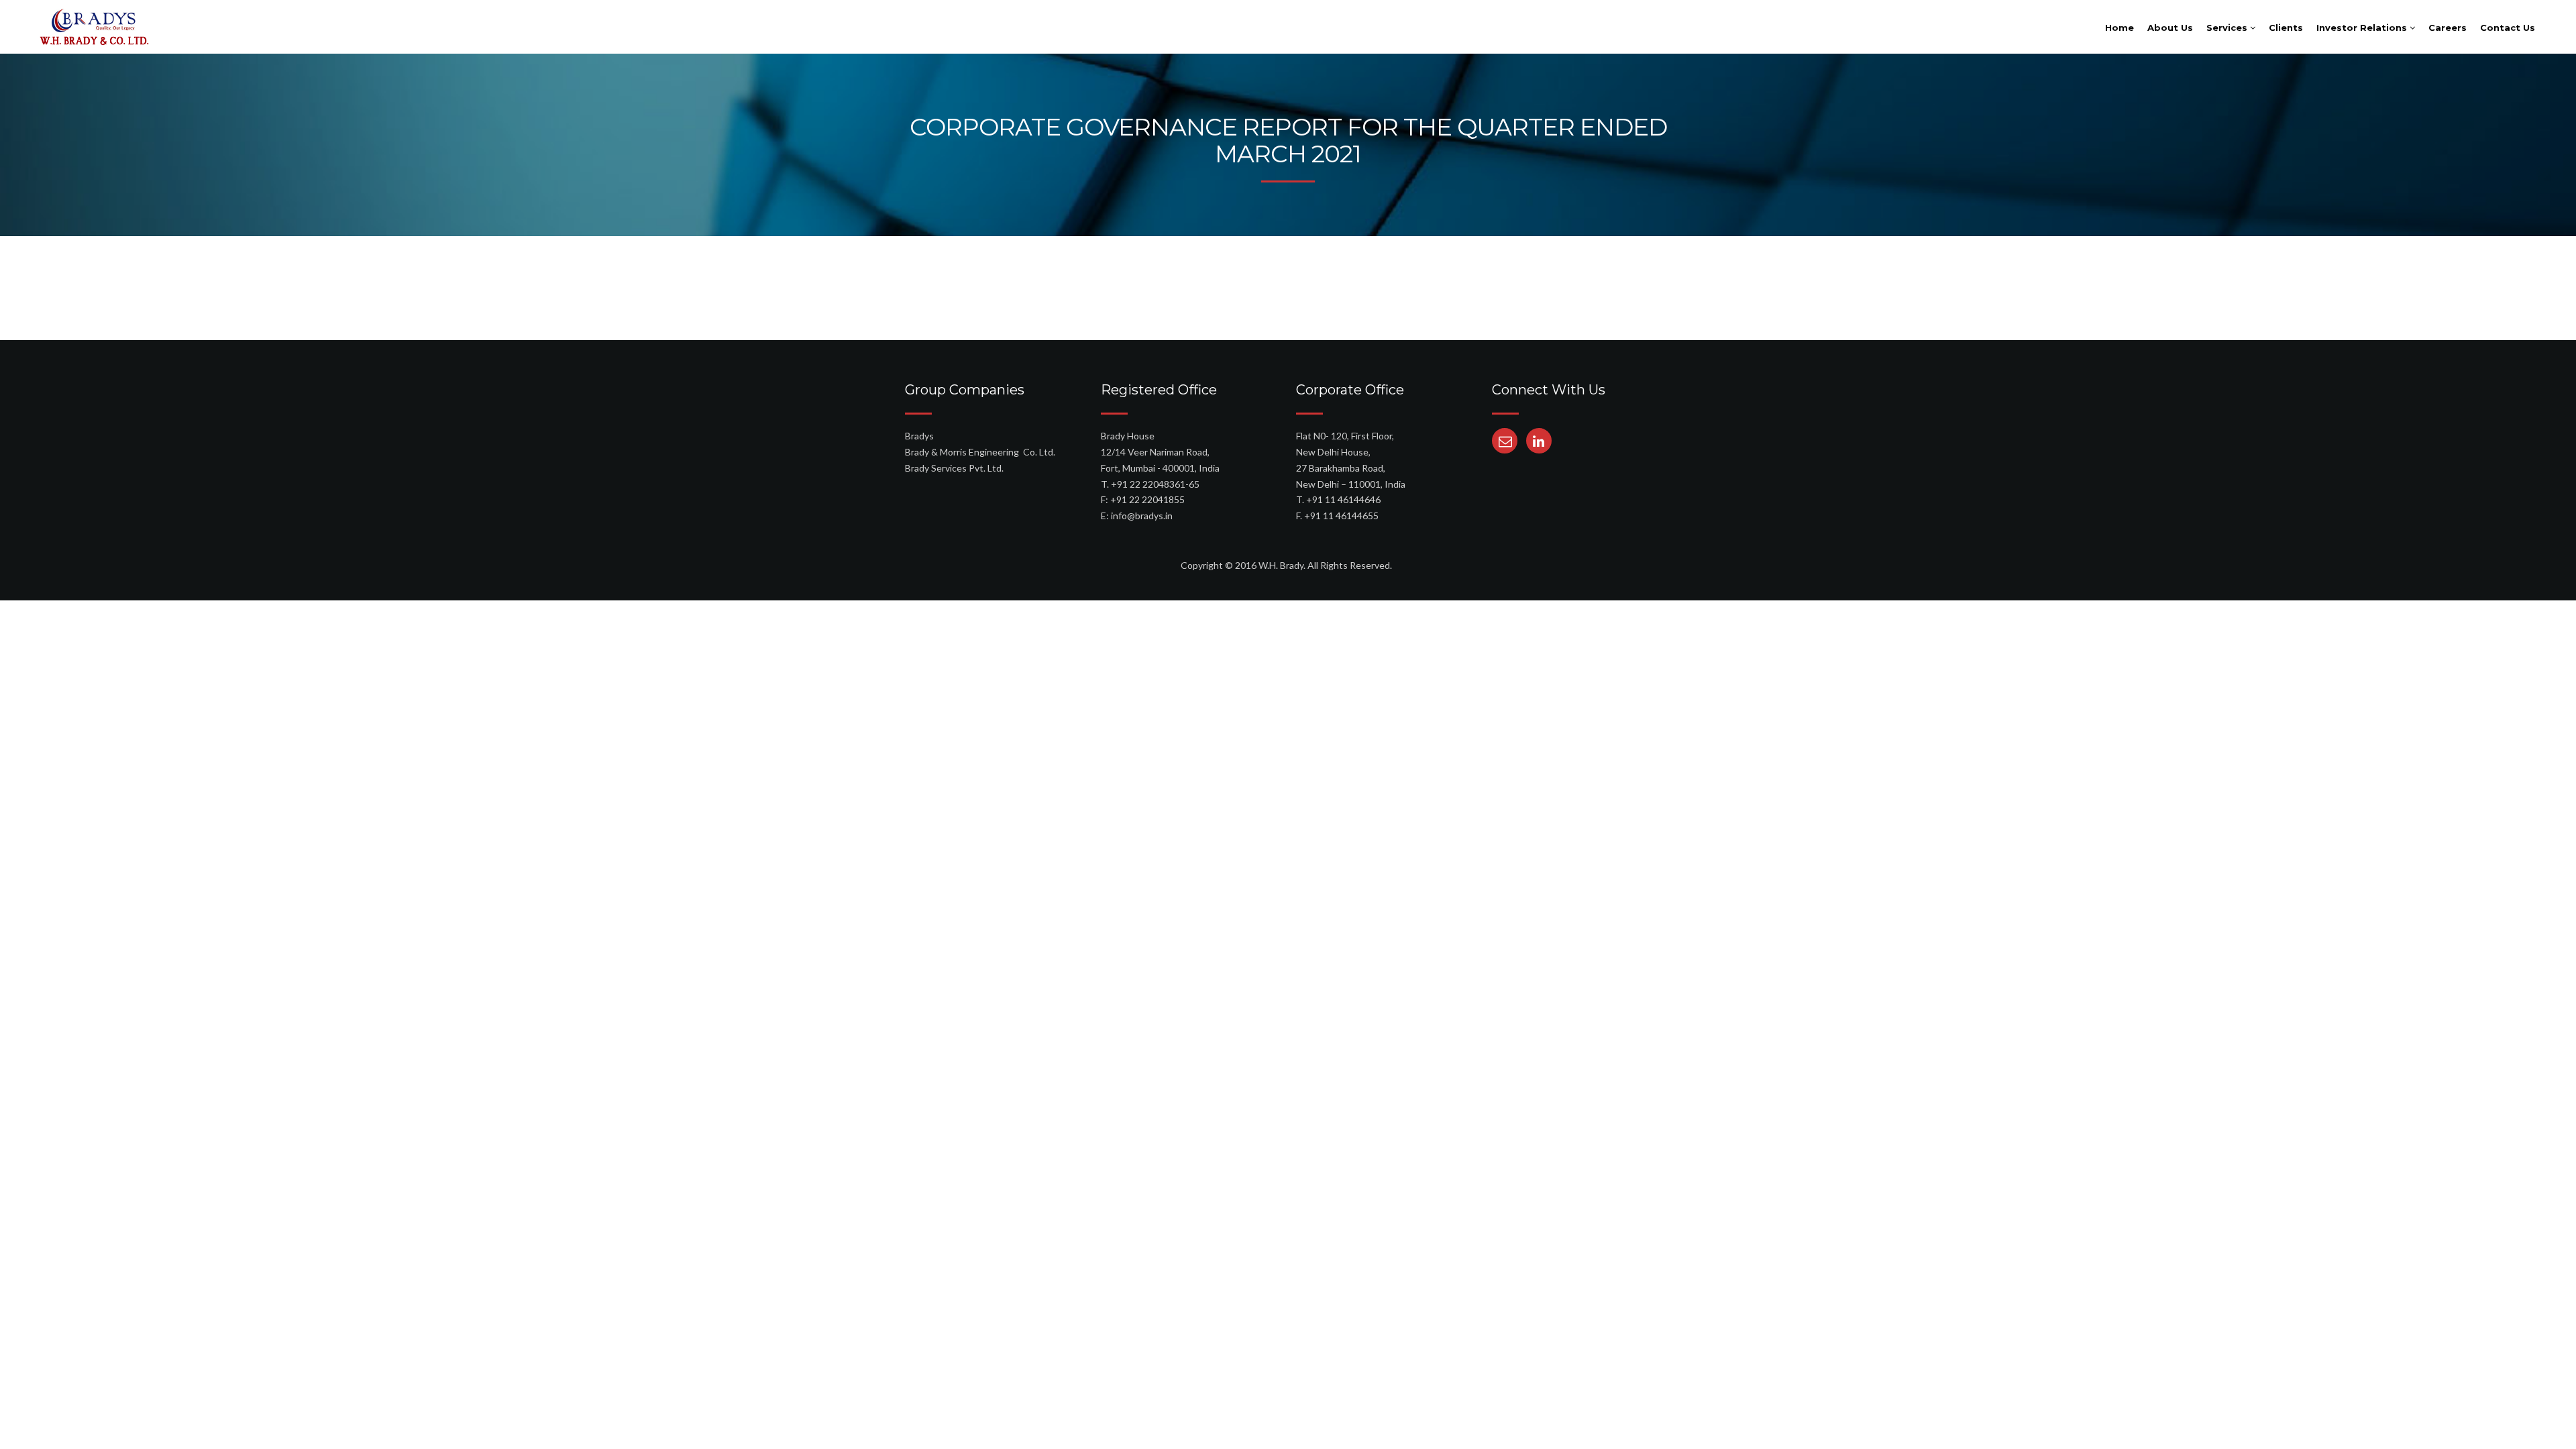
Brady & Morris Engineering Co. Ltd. (980, 452)
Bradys (919, 436)
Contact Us (2508, 28)
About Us (2170, 28)
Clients (2286, 28)
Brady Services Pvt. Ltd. (954, 468)
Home (2119, 28)
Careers (2448, 28)
